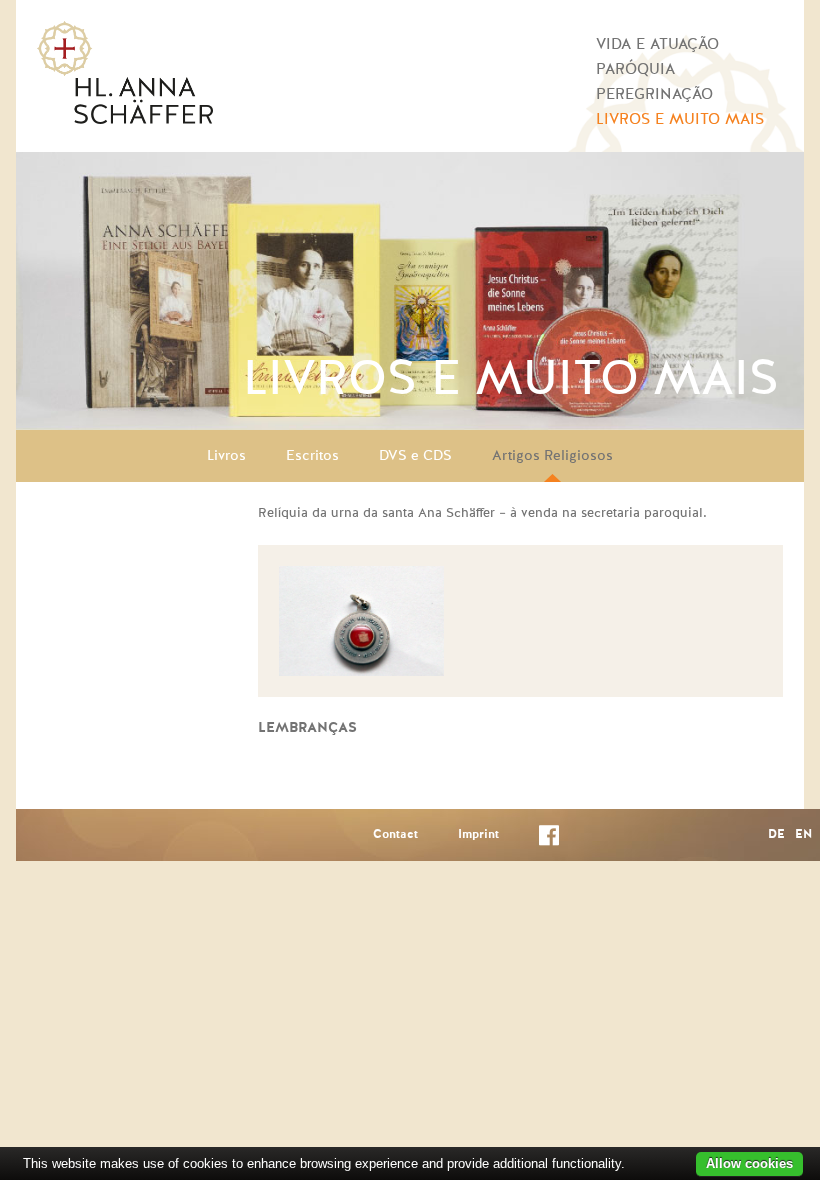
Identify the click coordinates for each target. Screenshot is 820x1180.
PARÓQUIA (635, 69)
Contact (395, 835)
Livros (226, 456)
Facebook (549, 839)
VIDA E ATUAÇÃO (657, 44)
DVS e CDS (415, 456)
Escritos (312, 456)
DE (776, 835)
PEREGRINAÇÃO (654, 94)
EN (803, 835)
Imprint (478, 835)
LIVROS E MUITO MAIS (680, 119)
